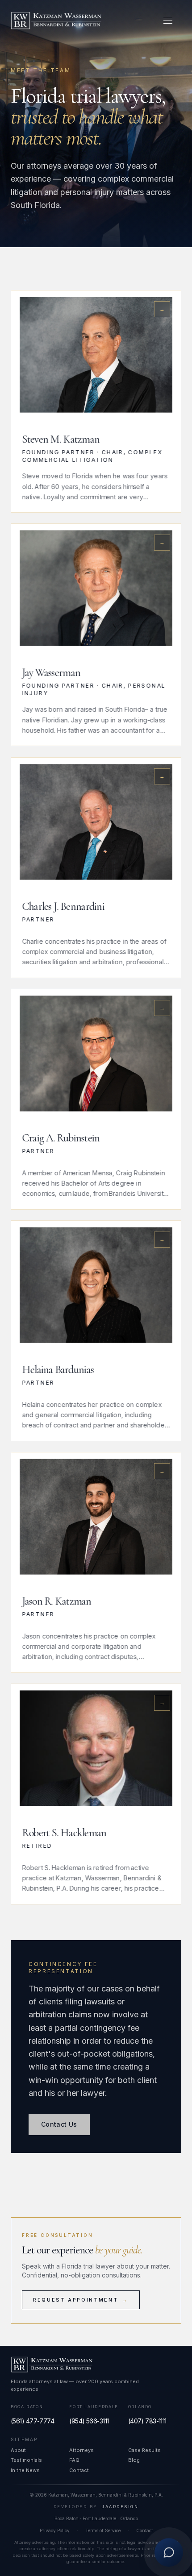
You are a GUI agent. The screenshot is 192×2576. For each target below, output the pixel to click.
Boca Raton (27, 2407)
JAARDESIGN (120, 2507)
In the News (25, 2470)
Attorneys (81, 2450)
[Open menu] (168, 21)
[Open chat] (169, 2551)
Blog (134, 2460)
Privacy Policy (55, 2530)
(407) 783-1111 (147, 2421)
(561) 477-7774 (32, 2421)
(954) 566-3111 (89, 2421)
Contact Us (59, 2124)
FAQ (74, 2460)
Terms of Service (103, 2530)
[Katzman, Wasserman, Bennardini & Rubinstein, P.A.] (56, 21)
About (18, 2450)
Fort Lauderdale (94, 2407)
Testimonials (26, 2460)
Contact (79, 2470)
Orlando (140, 2407)
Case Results (144, 2450)
